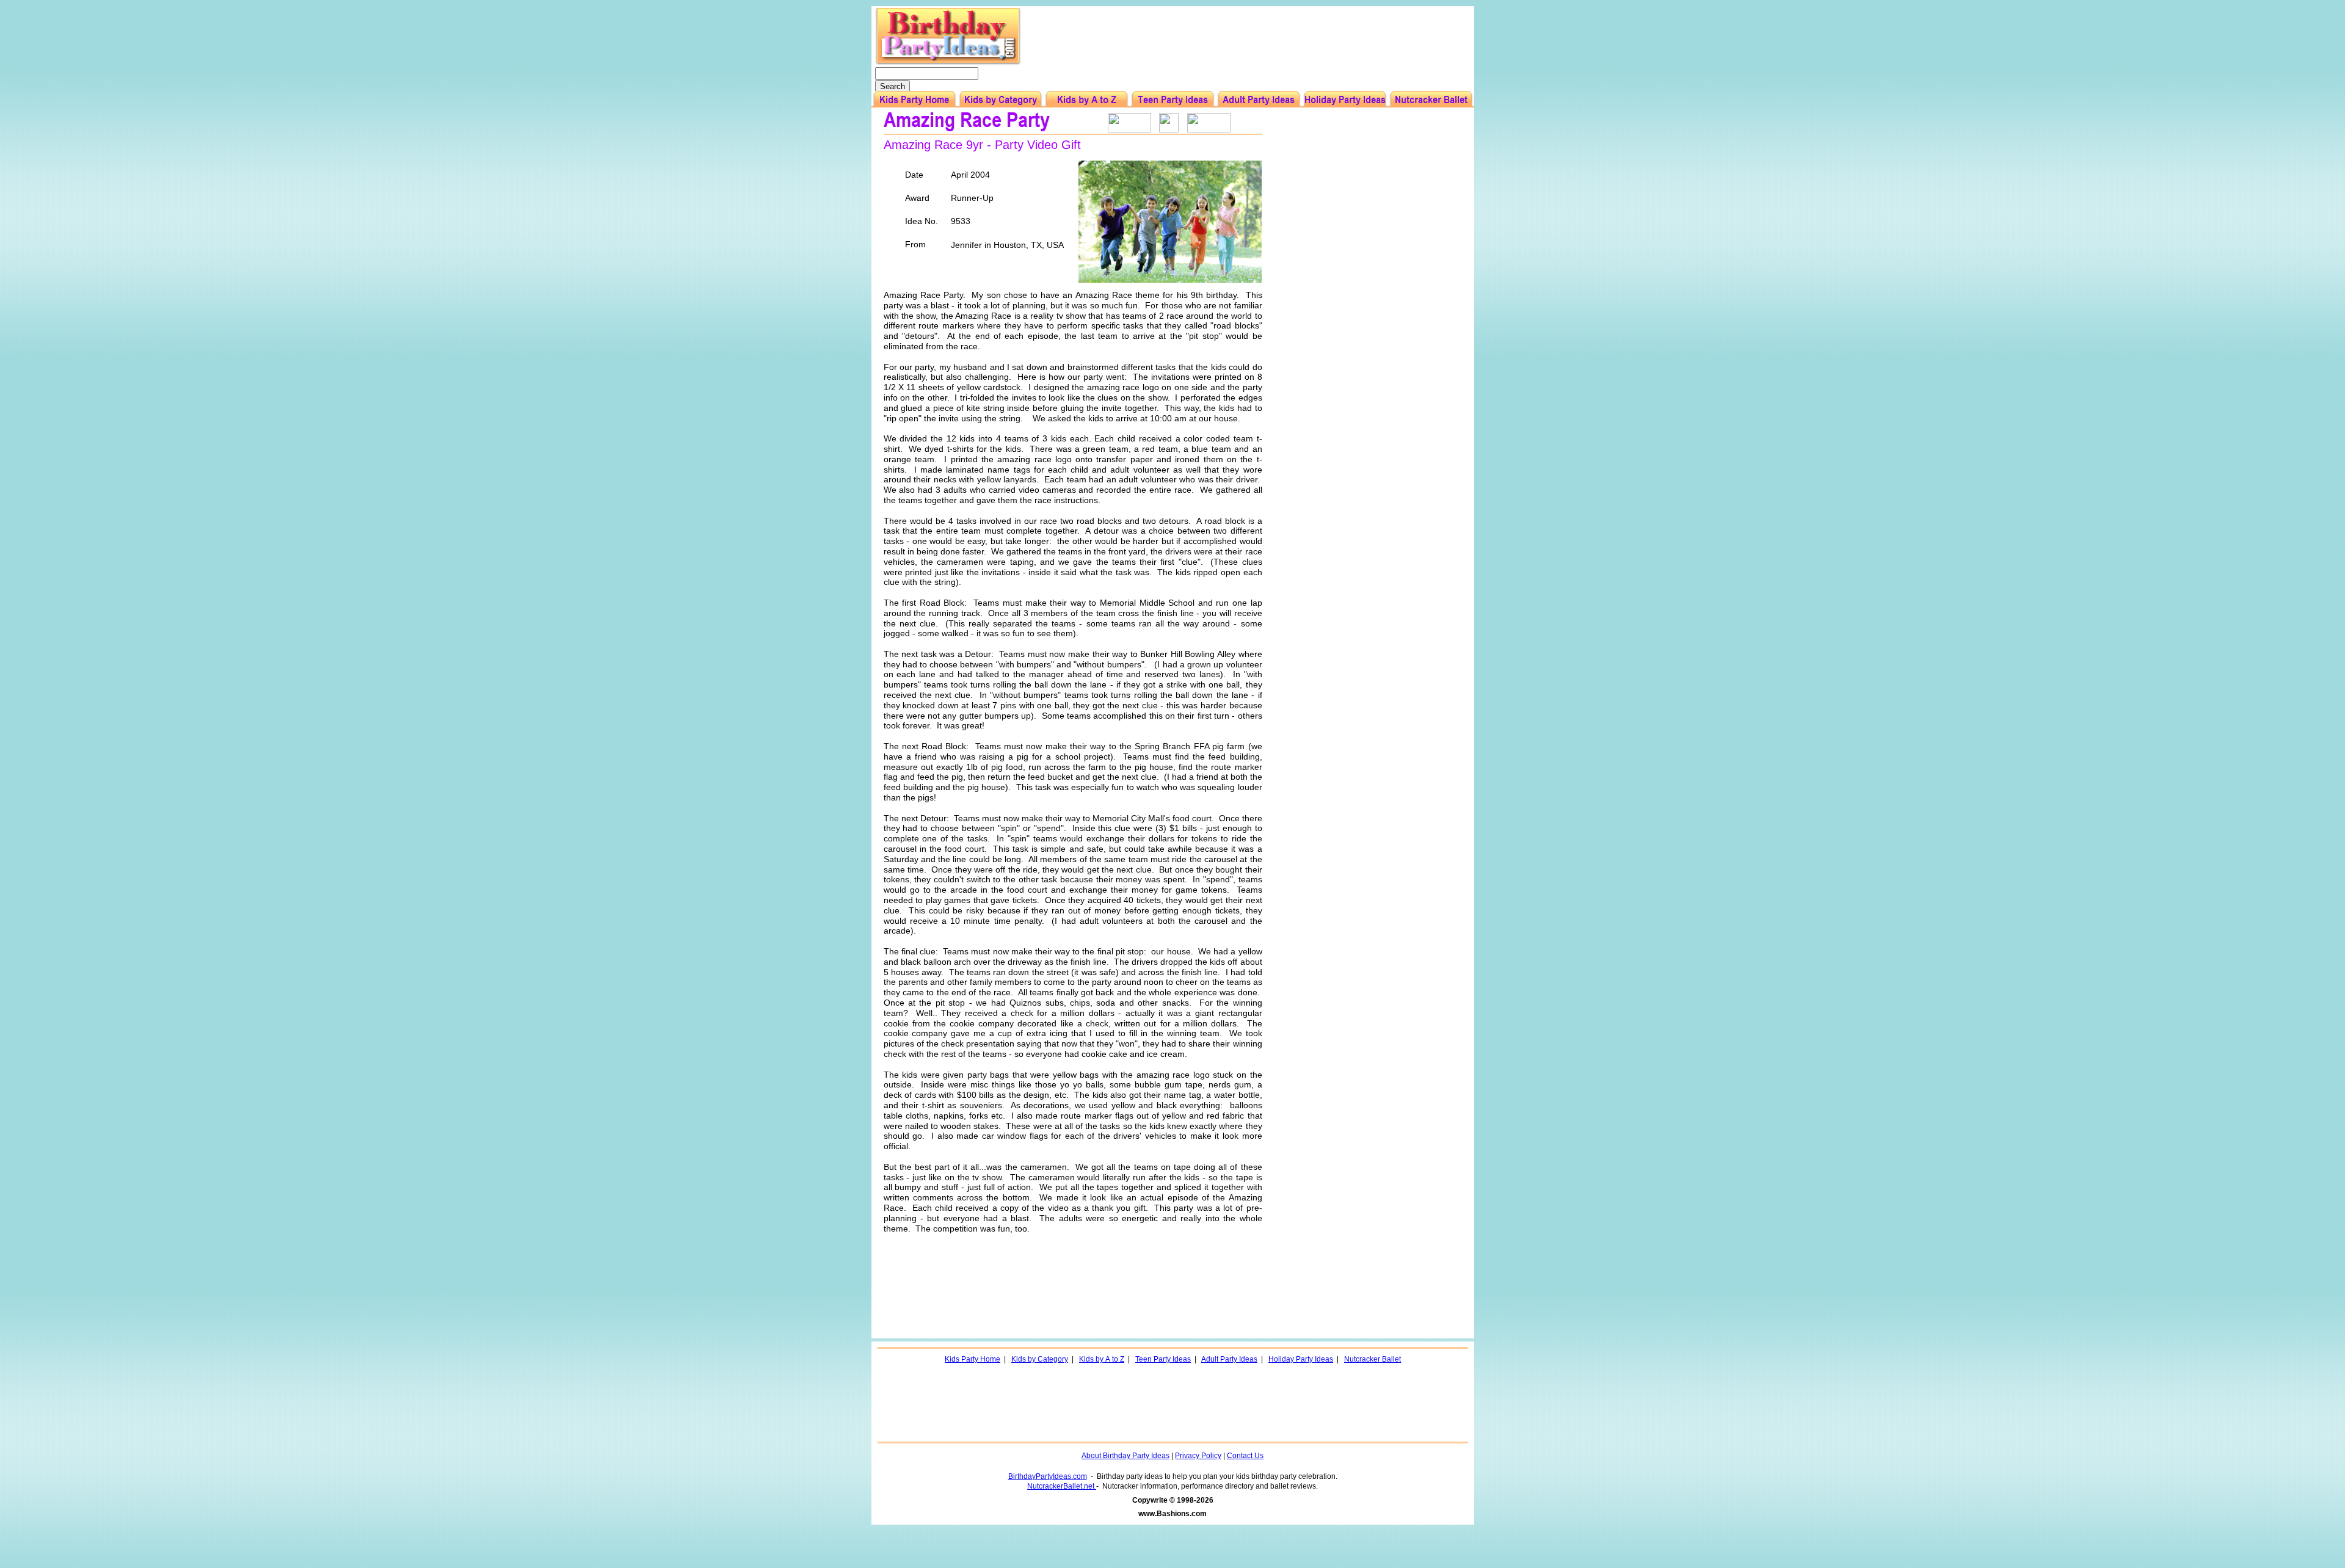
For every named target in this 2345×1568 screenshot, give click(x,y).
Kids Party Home (973, 1359)
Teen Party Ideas (1163, 1359)
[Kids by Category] (1001, 99)
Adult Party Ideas (1229, 1359)
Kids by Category (1040, 1359)
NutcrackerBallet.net (1062, 1486)
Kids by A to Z (1102, 1359)
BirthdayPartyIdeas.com (1048, 1476)
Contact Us (1245, 1456)
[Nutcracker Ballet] (1431, 99)
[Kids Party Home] (914, 99)
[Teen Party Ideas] (1173, 99)
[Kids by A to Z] (1087, 99)
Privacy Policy (1198, 1456)
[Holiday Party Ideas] (1345, 99)
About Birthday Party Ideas (1125, 1456)
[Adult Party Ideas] (1259, 99)
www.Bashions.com (1172, 1514)
